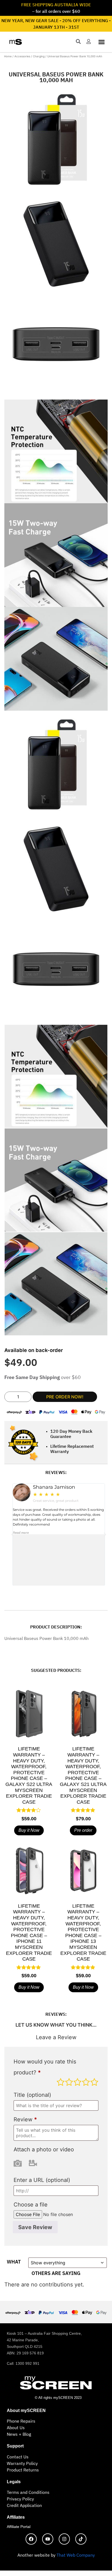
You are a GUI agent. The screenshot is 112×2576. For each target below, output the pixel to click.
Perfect (94, 2082)
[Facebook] (31, 2539)
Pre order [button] (83, 1830)
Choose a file (31, 2205)
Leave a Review (56, 2038)
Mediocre (69, 2082)
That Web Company (76, 2555)
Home (8, 56)
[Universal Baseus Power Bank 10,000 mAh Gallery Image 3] (56, 348)
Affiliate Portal (19, 2527)
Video (33, 2163)
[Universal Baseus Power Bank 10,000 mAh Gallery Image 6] (56, 555)
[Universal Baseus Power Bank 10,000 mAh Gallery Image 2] (56, 244)
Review (25, 2120)
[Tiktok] (81, 2539)
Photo (18, 2163)
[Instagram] (64, 2539)
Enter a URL (42, 2180)
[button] (102, 42)
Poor (61, 2082)
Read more (21, 1533)
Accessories (22, 56)
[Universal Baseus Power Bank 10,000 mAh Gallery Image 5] (56, 451)
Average (77, 2082)
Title (32, 2095)
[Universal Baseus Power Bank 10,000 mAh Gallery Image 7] (56, 659)
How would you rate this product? (45, 2067)
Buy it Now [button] (29, 1830)
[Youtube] (48, 2539)
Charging (39, 56)
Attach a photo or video (44, 2150)
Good (86, 2082)
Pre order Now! (65, 1397)
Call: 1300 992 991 (23, 2363)
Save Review (35, 2227)
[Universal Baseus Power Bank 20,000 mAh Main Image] (56, 140)
